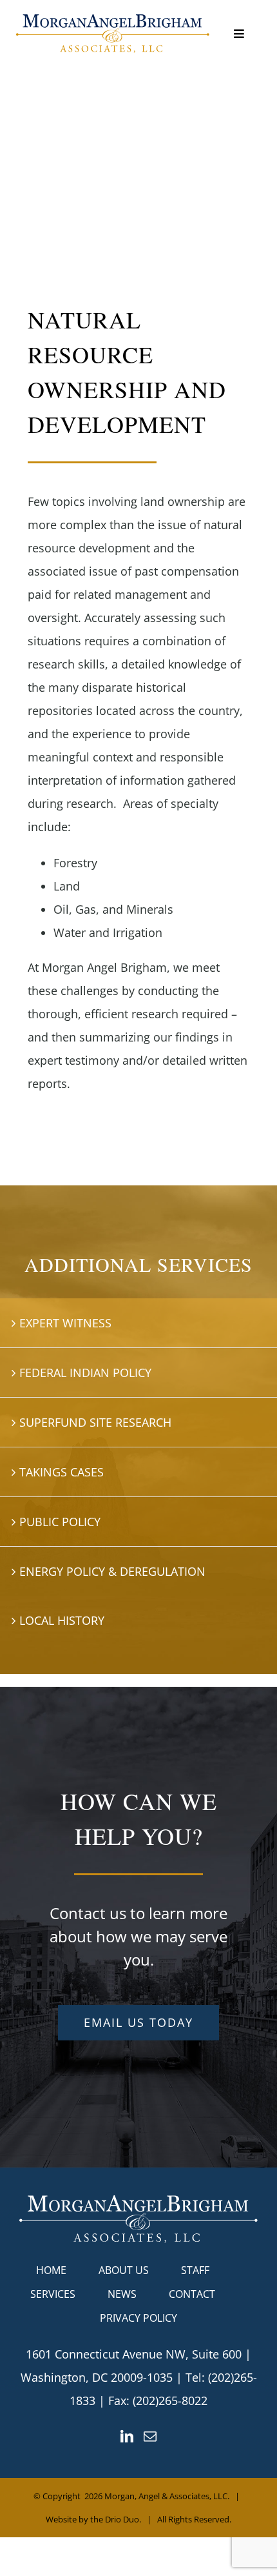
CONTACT (192, 2294)
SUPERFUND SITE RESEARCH (95, 1422)
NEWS (122, 2294)
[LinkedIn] (127, 2437)
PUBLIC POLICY (60, 1522)
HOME (51, 2270)
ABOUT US (124, 2270)
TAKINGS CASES (62, 1472)
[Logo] (113, 20)
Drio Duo (122, 2519)
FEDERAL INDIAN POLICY (85, 1373)
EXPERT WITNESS (65, 1323)
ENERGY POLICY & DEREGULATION (112, 1571)
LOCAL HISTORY (62, 1620)
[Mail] (150, 2437)
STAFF (195, 2270)
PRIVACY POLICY (138, 2318)
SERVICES (53, 2294)
